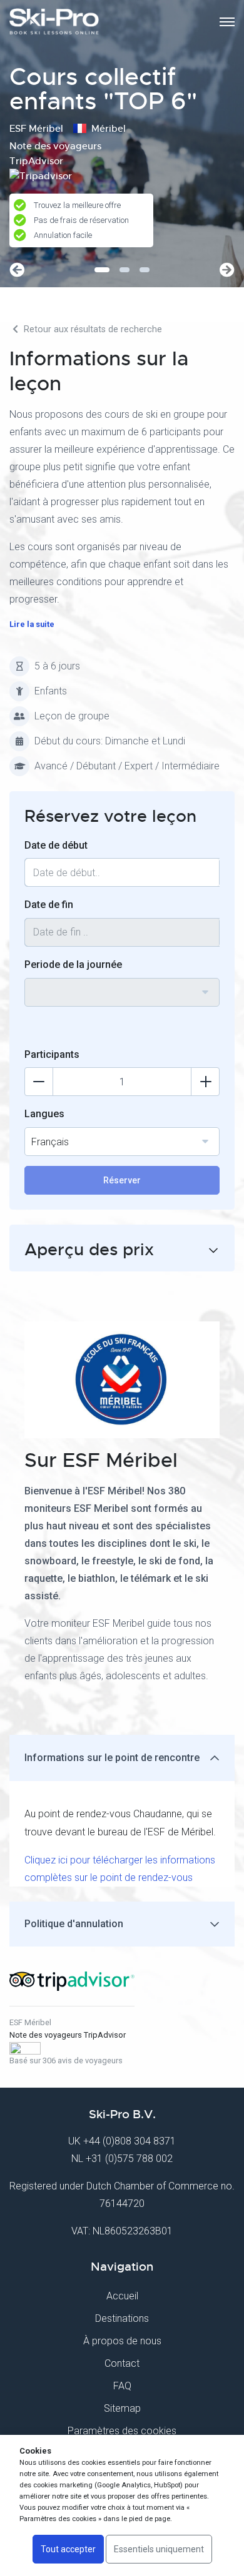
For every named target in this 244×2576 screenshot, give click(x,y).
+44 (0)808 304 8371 (130, 2141)
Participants (52, 1054)
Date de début (56, 845)
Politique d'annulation (74, 1924)
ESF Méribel (30, 2022)
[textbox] (122, 985)
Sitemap (122, 2408)
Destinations (122, 2318)
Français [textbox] (50, 1142)
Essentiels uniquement (159, 2549)
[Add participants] (205, 1082)
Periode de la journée (73, 965)
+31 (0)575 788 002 (129, 2159)
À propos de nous (122, 2341)
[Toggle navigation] (227, 22)
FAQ (122, 2386)
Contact (122, 2363)
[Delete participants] (39, 1082)
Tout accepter (68, 2549)
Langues (44, 1114)
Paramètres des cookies (122, 2431)
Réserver (122, 1180)
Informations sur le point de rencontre (112, 1758)
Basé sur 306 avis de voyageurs (66, 2060)
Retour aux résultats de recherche (92, 329)
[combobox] (122, 992)
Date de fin (49, 905)
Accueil (122, 2296)
